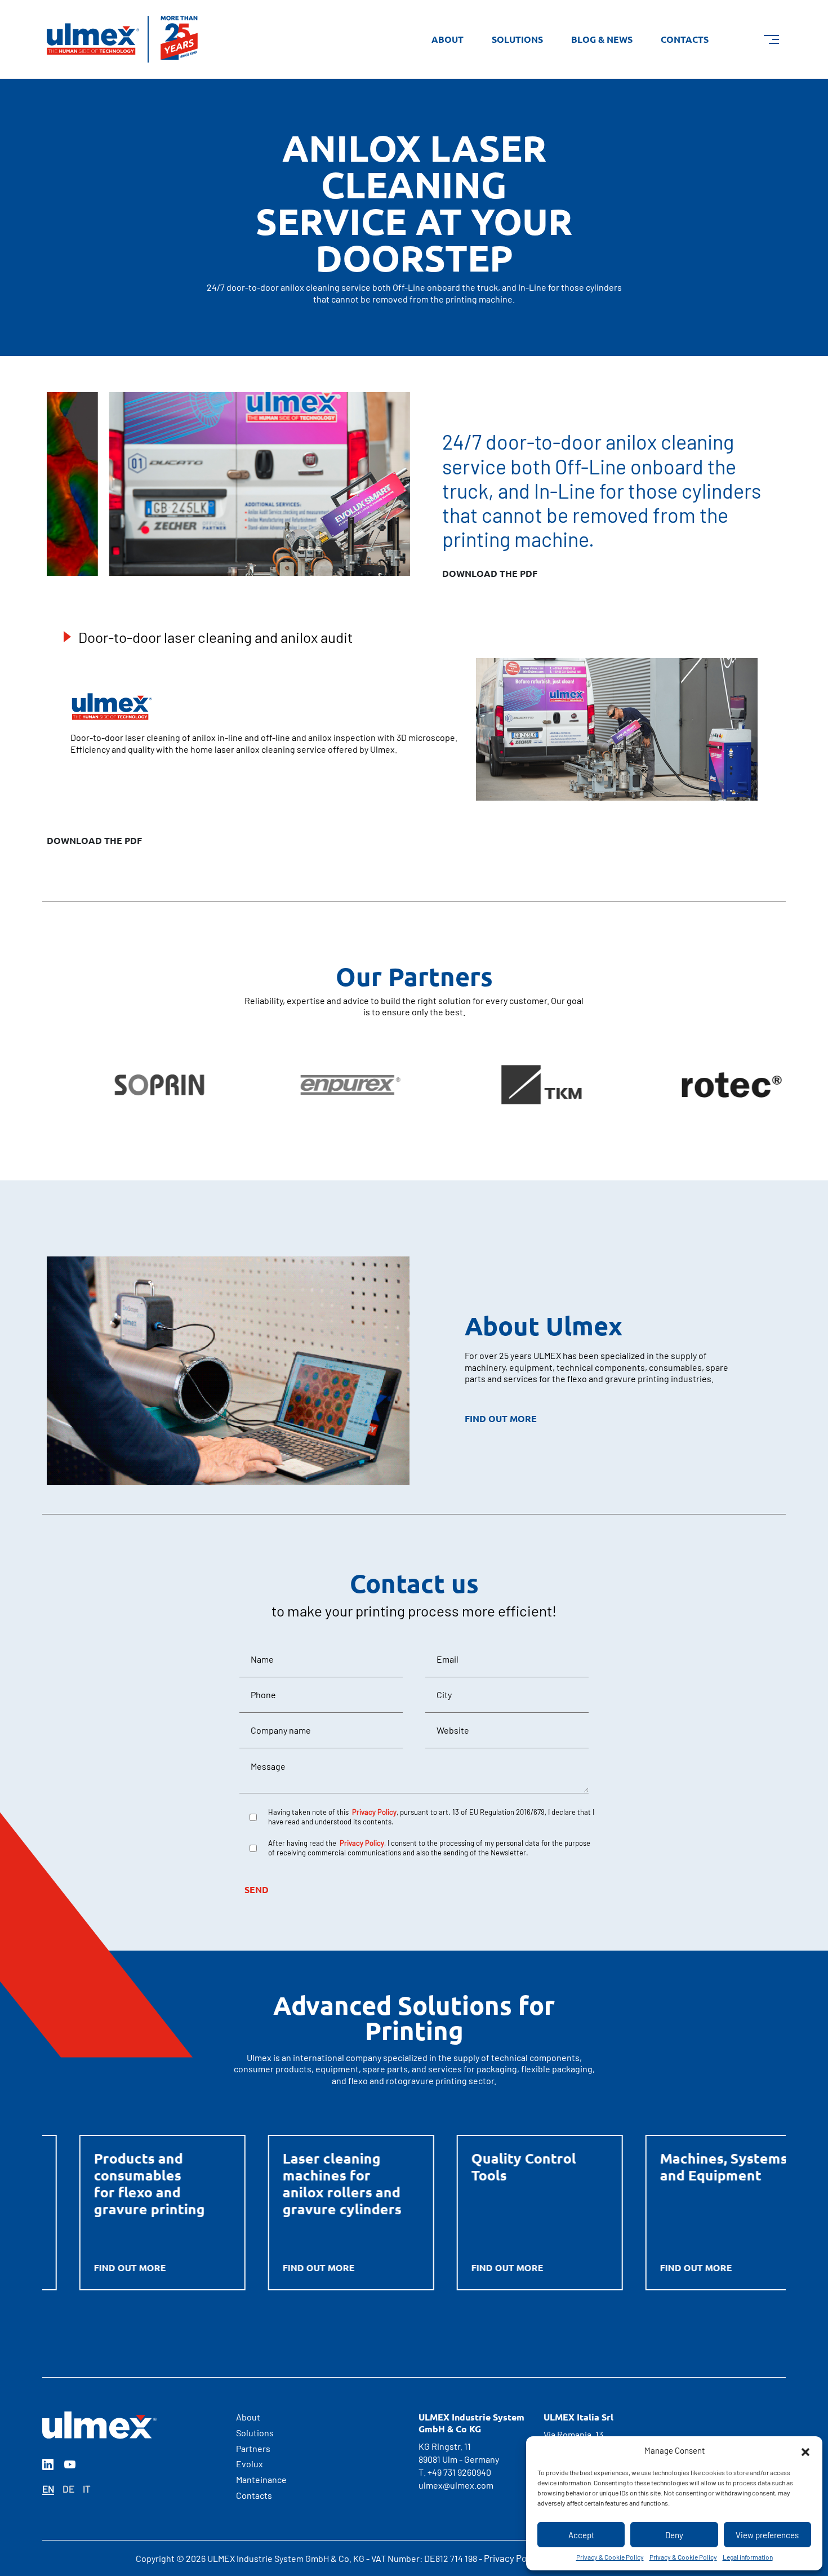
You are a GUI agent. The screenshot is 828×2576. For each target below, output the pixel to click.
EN (48, 2489)
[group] (128, 1085)
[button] (805, 2450)
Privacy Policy (512, 2558)
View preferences (767, 2535)
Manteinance (261, 2479)
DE (68, 2489)
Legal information (748, 2557)
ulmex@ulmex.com (456, 2485)
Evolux (250, 2464)
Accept (581, 2535)
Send (257, 1889)
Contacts (685, 39)
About (448, 39)
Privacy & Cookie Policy (610, 2557)
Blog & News (602, 39)
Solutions (517, 39)
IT (87, 2489)
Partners (253, 2448)
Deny (674, 2535)
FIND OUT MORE (501, 1419)
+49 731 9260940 (459, 2472)
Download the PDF (94, 841)
